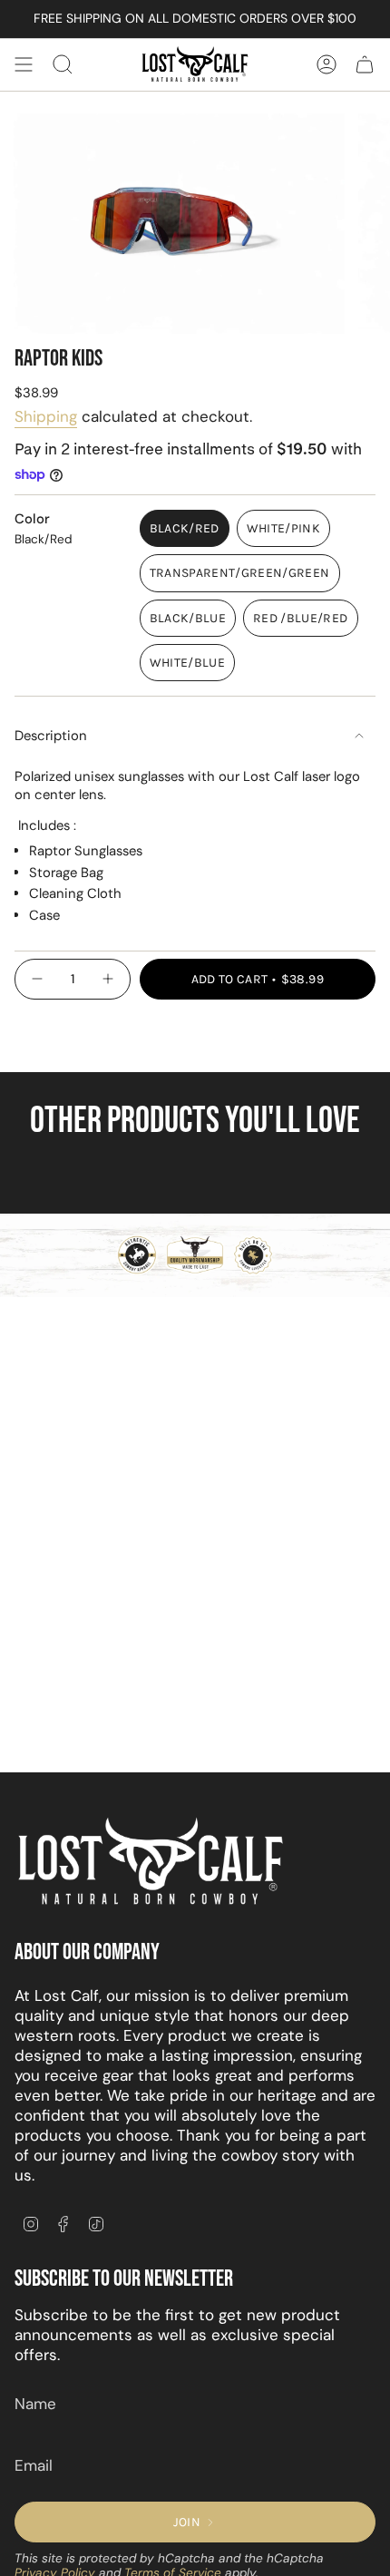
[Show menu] (24, 64)
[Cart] (365, 64)
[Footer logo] (151, 1862)
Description (51, 736)
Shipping (46, 416)
